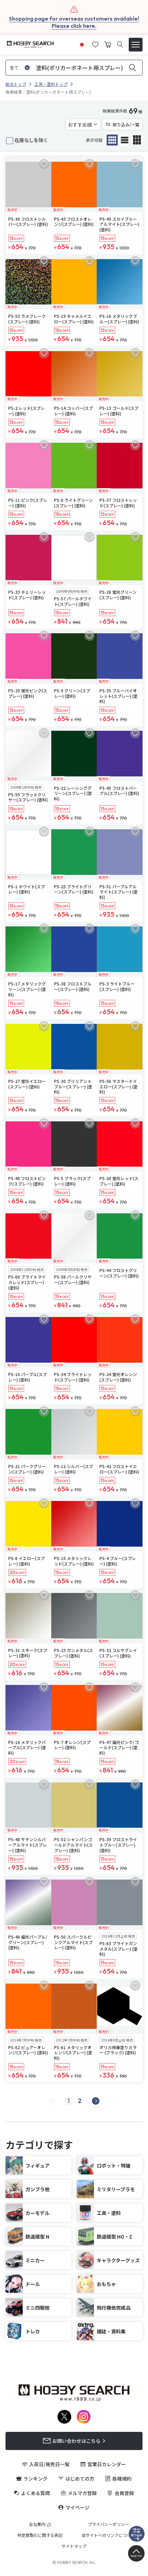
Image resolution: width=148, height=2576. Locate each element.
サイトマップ (74, 2546)
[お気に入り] (95, 44)
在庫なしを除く (31, 140)
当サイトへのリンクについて (108, 2535)
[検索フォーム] (120, 44)
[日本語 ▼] (82, 44)
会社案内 (37, 2524)
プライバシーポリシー (108, 2524)
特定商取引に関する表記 (40, 2535)
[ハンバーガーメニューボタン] (136, 45)
